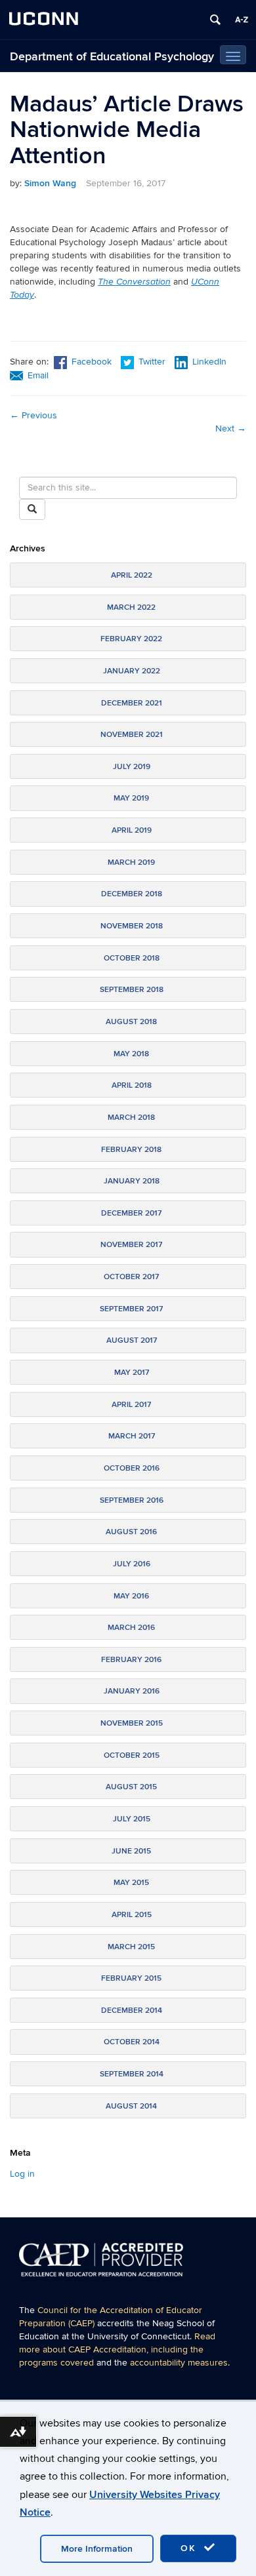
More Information (97, 2549)
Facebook (92, 362)
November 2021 (132, 735)
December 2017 (131, 1213)
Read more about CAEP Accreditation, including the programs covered (117, 2349)
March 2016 (131, 1628)
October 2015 (132, 1755)
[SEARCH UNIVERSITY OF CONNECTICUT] (215, 20)
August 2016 (131, 1532)
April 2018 (132, 1085)
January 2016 (132, 1691)
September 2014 (132, 2074)
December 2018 (132, 894)
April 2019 (132, 830)
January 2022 (132, 671)
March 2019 (131, 862)
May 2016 (131, 1596)
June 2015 (131, 1851)
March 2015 (131, 1947)
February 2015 (131, 1978)
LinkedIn (209, 362)
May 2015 (131, 1883)
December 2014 (132, 2011)
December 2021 (132, 703)
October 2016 (132, 1468)
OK (190, 2548)
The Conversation (134, 282)
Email (38, 375)
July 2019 (132, 767)
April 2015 (132, 1915)
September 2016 (132, 1500)
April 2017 (131, 1405)
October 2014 (132, 2042)
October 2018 (132, 958)
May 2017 (132, 1373)
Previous (33, 415)
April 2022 (132, 575)
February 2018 (131, 1150)
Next (231, 428)
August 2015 (131, 1787)
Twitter (153, 362)
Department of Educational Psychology (112, 57)
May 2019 (131, 798)
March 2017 (132, 1436)
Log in (22, 2174)
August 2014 (131, 2106)
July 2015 (132, 1819)
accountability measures (179, 2363)
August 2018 (131, 1022)
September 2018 (132, 990)
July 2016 (132, 1564)
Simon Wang (50, 183)
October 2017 (131, 1277)
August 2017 (132, 1340)
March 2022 (131, 607)
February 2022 (131, 639)
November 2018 (132, 926)
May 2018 (131, 1054)
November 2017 (131, 1245)
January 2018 (132, 1181)
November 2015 (132, 1723)
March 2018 (131, 1118)
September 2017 (131, 1309)
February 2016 (131, 1660)
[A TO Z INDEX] (242, 20)
